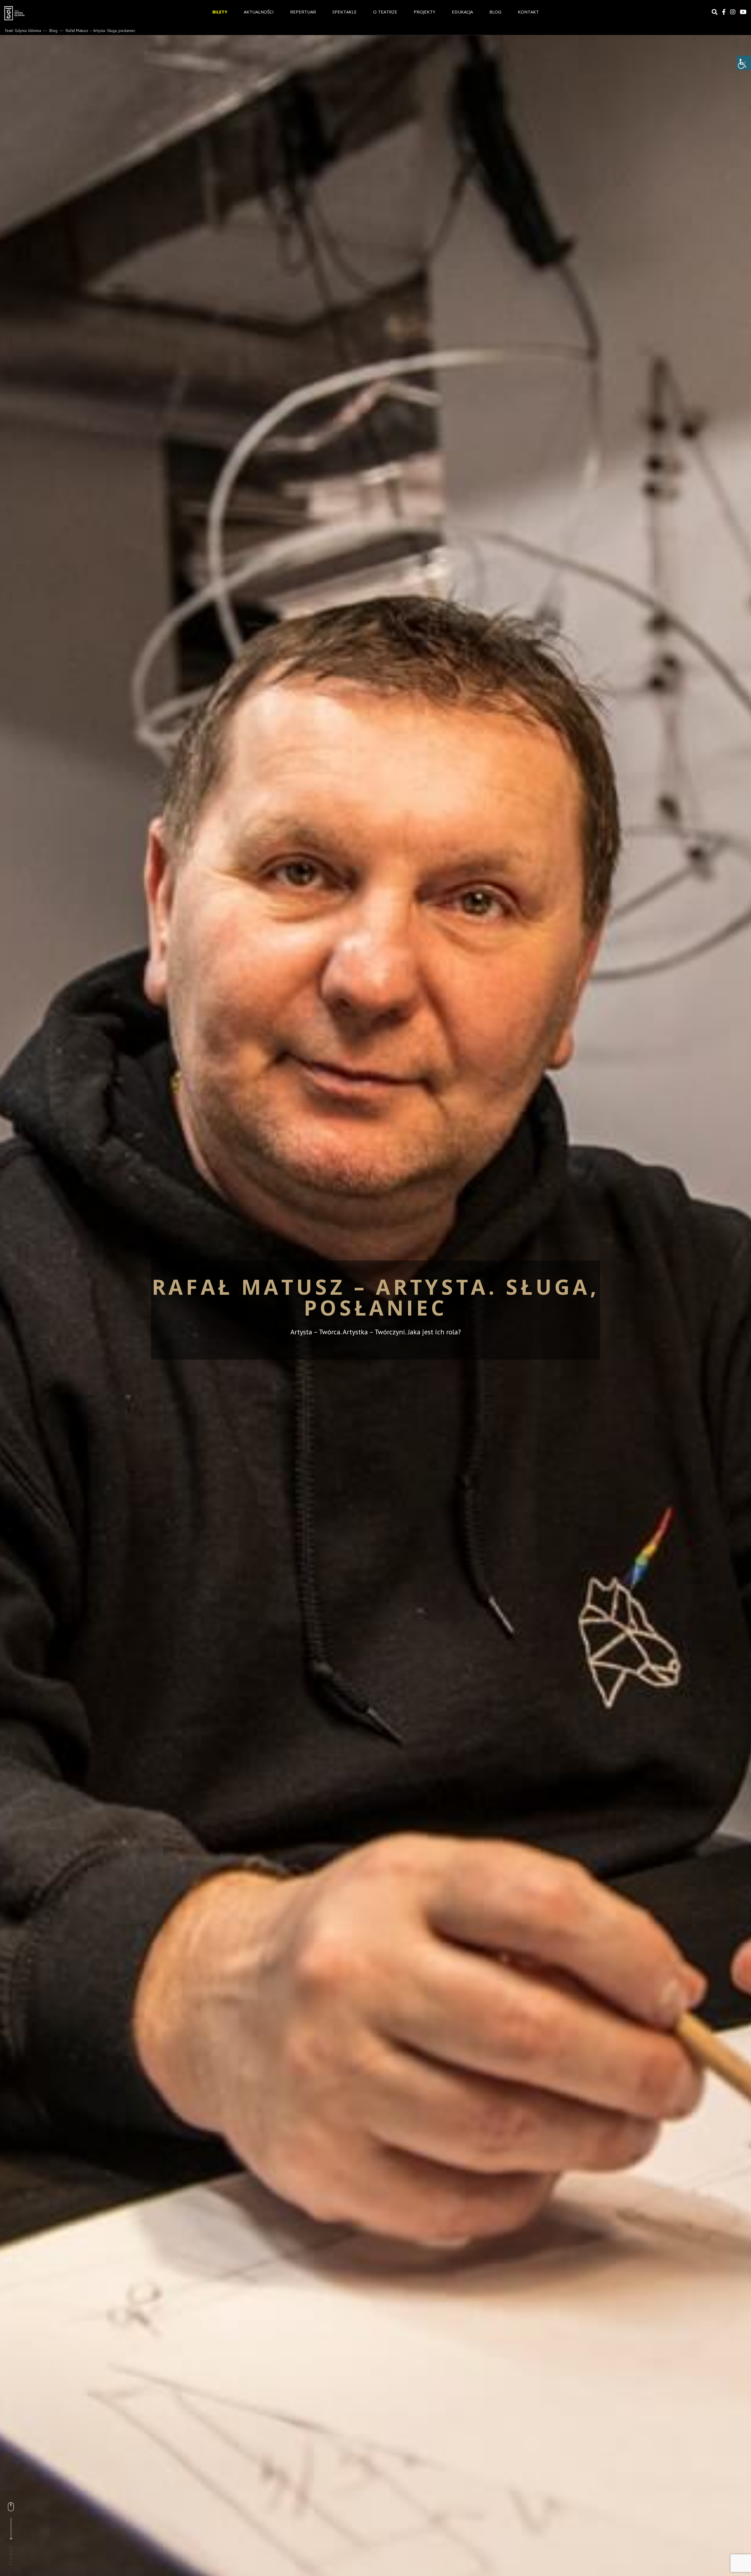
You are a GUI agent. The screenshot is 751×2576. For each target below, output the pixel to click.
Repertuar (303, 12)
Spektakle (345, 12)
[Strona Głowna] (59, 13)
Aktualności (259, 12)
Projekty (424, 12)
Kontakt (528, 12)
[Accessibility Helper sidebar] (744, 63)
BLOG (495, 12)
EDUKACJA (462, 12)
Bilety (220, 12)
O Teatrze (385, 12)
